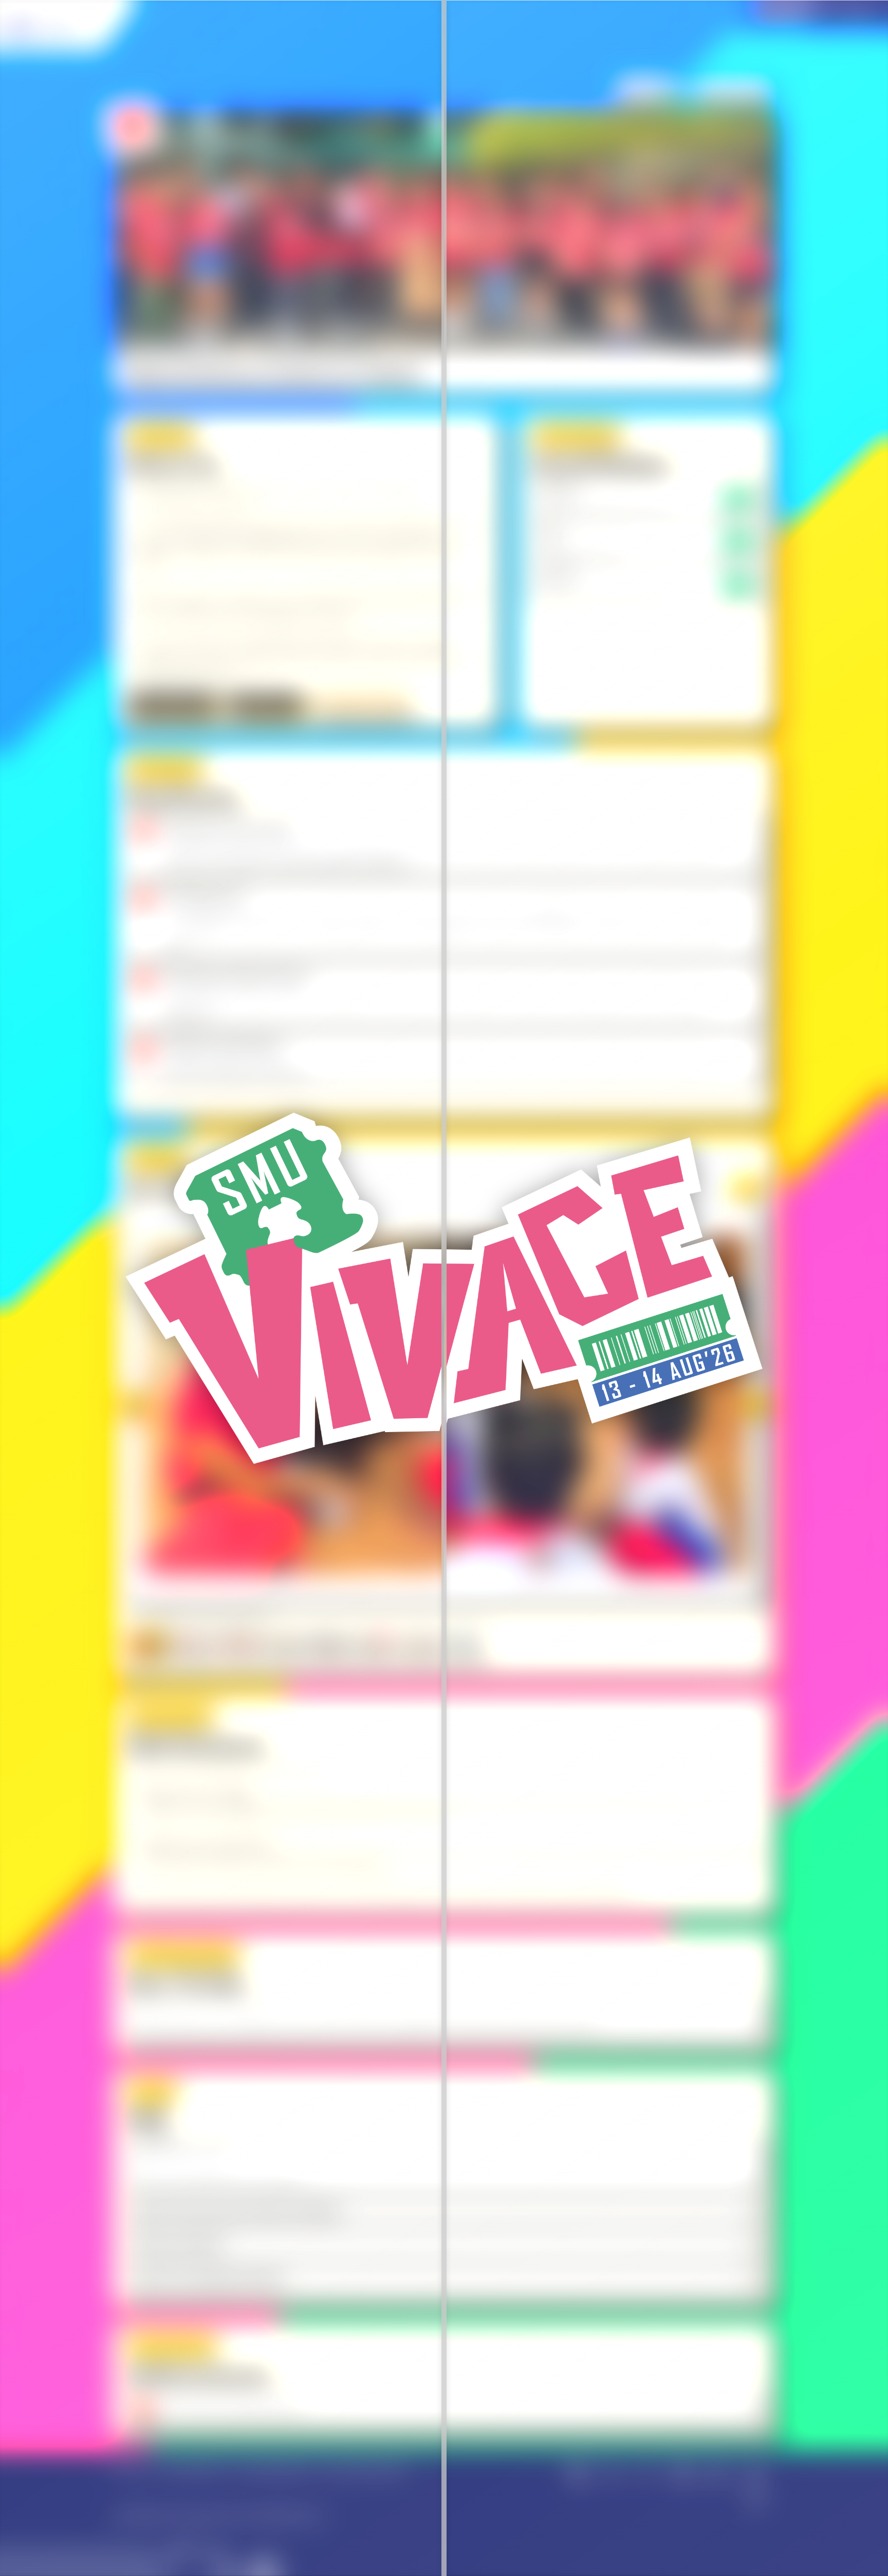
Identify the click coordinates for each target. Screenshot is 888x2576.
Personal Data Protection (363, 2469)
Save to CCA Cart (172, 705)
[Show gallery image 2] (193, 1645)
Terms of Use (133, 2469)
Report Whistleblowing (272, 2469)
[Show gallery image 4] (283, 1645)
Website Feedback (194, 2469)
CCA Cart (646, 88)
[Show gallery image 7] (419, 1645)
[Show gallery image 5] (328, 1645)
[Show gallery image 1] (146, 1644)
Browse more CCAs (362, 705)
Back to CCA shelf (734, 88)
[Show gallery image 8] (464, 1645)
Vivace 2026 (781, 15)
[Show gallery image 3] (238, 1645)
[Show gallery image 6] (374, 1645)
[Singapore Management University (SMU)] (60, 25)
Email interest (266, 705)
